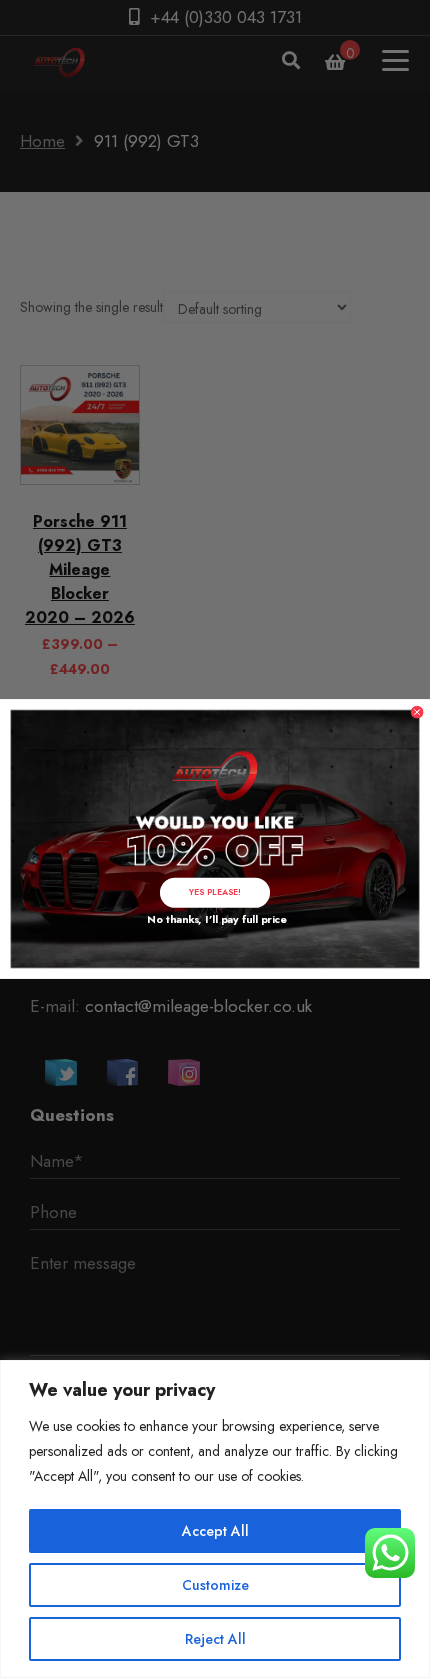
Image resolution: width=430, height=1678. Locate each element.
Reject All (215, 1639)
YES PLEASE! (215, 892)
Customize (215, 1585)
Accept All (215, 1531)
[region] (215, 1519)
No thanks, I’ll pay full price (215, 919)
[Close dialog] (417, 712)
